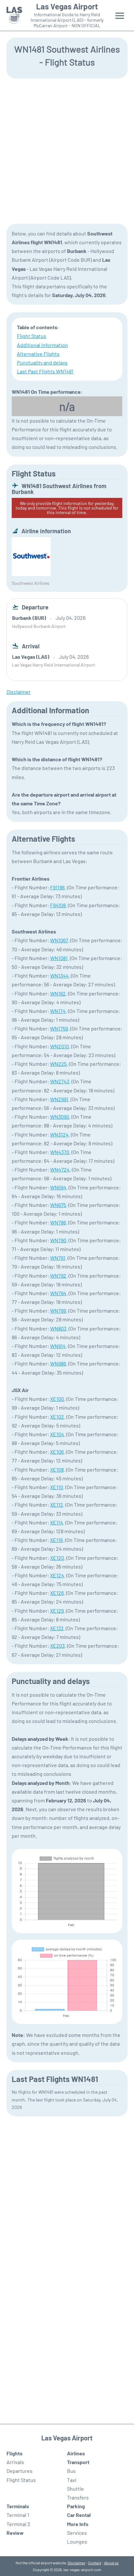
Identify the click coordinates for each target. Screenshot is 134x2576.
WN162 (58, 993)
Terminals (18, 2506)
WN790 (58, 1240)
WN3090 (60, 1117)
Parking (76, 2506)
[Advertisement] (67, 150)
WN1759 (59, 1028)
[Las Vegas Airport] (14, 15)
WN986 (58, 1363)
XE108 (57, 1469)
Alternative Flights (38, 354)
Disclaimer (76, 2563)
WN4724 (60, 1169)
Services (77, 2533)
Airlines (76, 2453)
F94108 (58, 905)
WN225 (58, 1064)
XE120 (57, 1558)
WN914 (58, 1346)
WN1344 (59, 975)
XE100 (57, 1399)
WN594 (58, 1187)
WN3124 (59, 1134)
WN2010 (60, 1046)
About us (111, 2563)
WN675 (58, 1205)
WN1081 (59, 958)
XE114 (57, 1522)
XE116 (56, 1540)
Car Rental (79, 2515)
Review (15, 2533)
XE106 (57, 1452)
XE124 (57, 1575)
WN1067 (59, 940)
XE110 (57, 1487)
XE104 (57, 1434)
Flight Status (32, 336)
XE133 (57, 1628)
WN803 (58, 1328)
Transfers (78, 2497)
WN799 (58, 1311)
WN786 (58, 1222)
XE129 (57, 1611)
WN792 (58, 1276)
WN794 (58, 1293)
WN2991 (59, 1099)
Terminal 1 (18, 2515)
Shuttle (75, 2489)
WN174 (58, 1011)
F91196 (57, 887)
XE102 (57, 1417)
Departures (20, 2471)
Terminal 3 (18, 2524)
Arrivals (15, 2462)
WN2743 (60, 1081)
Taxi (72, 2480)
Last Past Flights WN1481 (45, 371)
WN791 (58, 1258)
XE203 (57, 1646)
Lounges (77, 2541)
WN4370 (60, 1152)
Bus (71, 2471)
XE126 (57, 1593)
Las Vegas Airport (67, 6)
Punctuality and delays (42, 362)
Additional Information (42, 345)
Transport (78, 2462)
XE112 (57, 1505)
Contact (95, 2563)
